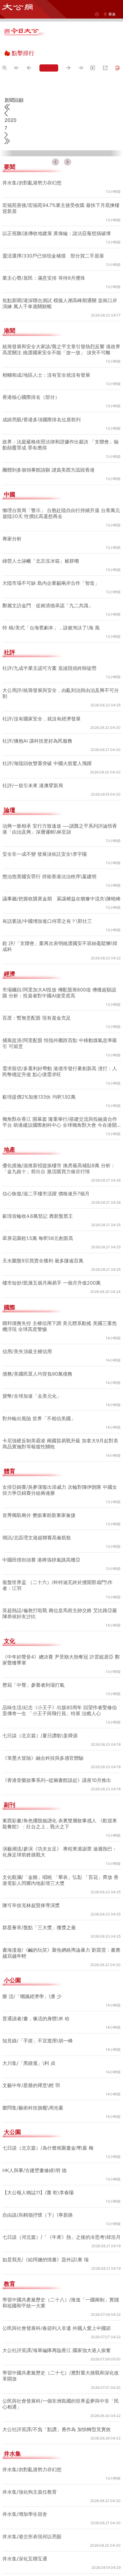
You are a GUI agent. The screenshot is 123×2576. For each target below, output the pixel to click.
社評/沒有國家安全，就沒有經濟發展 (42, 696)
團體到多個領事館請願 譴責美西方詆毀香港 (49, 447)
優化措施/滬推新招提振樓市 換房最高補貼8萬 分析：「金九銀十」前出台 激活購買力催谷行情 (59, 1151)
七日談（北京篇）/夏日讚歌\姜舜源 (41, 1718)
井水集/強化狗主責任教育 (30, 2481)
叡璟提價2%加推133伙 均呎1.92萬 (40, 1080)
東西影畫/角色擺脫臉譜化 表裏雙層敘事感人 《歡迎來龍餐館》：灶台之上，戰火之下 (60, 1806)
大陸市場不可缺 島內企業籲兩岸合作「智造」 (51, 560)
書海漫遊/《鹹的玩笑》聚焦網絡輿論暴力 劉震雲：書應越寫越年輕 (59, 1936)
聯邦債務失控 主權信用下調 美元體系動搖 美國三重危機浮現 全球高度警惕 (60, 1309)
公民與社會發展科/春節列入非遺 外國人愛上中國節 (57, 2317)
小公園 (12, 1963)
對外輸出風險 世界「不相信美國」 (39, 1401)
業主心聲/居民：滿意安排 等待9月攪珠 (44, 255)
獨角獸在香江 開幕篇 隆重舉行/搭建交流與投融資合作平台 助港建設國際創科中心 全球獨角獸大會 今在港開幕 (60, 1105)
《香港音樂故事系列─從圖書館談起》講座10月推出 (58, 1763)
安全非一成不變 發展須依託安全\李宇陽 (45, 831)
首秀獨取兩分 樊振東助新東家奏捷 (39, 1498)
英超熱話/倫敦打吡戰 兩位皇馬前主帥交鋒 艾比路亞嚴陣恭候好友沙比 (60, 1596)
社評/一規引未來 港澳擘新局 (33, 762)
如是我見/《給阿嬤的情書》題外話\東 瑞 (46, 2248)
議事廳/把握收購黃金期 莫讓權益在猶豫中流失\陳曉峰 (60, 879)
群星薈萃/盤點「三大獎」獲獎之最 (39, 1910)
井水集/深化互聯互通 (25, 2548)
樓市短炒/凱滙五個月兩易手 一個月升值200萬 (52, 1266)
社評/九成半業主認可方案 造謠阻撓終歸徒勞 (50, 645)
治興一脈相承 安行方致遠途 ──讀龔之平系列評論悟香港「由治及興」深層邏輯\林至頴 (61, 806)
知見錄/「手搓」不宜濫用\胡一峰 (38, 2024)
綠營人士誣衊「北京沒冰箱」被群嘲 (41, 538)
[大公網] (17, 7)
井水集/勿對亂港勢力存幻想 (32, 160)
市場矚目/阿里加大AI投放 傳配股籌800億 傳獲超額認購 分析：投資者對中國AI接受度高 (60, 976)
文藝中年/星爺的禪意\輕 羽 (32, 2068)
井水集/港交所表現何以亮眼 (32, 2525)
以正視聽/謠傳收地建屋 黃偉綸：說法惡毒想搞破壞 (57, 210)
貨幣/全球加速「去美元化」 (32, 1379)
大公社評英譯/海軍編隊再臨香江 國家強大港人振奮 (57, 2339)
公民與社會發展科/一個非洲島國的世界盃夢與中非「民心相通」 (61, 2393)
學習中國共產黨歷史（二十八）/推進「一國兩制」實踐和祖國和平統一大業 (61, 2292)
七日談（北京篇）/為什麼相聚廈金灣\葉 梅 (49, 2131)
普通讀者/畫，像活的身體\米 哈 (37, 2001)
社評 (10, 629)
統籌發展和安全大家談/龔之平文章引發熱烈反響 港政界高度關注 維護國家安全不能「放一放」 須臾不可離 (59, 326)
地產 (10, 1133)
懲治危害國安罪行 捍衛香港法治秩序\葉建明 (50, 853)
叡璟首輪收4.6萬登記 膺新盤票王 (38, 1199)
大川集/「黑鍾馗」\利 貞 (29, 2046)
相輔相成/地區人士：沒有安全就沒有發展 (47, 352)
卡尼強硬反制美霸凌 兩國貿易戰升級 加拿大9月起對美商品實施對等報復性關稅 (60, 1426)
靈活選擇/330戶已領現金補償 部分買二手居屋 (53, 232)
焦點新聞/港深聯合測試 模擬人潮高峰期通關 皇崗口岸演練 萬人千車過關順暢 (60, 280)
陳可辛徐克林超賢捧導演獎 (31, 1888)
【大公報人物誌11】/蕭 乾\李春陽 (39, 2175)
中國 (10, 472)
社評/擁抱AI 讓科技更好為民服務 (38, 718)
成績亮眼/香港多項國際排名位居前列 (42, 396)
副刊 (10, 1788)
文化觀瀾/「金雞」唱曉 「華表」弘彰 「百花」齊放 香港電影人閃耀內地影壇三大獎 (61, 1863)
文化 (10, 1624)
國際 (10, 1291)
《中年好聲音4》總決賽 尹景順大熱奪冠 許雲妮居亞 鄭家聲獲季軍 (61, 1643)
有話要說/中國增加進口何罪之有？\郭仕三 (48, 904)
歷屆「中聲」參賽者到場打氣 (33, 1668)
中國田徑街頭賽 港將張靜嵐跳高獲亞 (41, 1543)
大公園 (12, 2115)
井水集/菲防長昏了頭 (25, 2570)
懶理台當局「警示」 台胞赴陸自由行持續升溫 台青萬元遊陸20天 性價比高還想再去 (61, 490)
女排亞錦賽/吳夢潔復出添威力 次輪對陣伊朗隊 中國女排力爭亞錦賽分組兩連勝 (60, 1473)
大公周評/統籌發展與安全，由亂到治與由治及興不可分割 (61, 670)
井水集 (12, 2443)
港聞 (10, 308)
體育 (10, 1454)
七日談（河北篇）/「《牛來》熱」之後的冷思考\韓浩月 (60, 2223)
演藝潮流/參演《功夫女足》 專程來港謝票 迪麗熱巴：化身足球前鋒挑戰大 (60, 1835)
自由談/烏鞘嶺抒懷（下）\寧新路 (38, 2198)
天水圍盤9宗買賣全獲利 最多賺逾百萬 (43, 1244)
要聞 (10, 144)
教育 (10, 2273)
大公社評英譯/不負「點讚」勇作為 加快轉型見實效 (57, 2418)
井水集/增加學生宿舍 (25, 2503)
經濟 (10, 957)
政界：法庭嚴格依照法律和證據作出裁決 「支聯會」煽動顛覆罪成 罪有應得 (60, 422)
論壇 (10, 787)
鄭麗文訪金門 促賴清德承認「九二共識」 (48, 582)
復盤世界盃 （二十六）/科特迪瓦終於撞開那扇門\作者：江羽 (58, 1568)
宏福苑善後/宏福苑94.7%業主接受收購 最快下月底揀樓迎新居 (59, 185)
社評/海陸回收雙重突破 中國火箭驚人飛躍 (47, 740)
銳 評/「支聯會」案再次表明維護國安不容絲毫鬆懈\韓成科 (60, 929)
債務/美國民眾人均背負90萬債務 (38, 1357)
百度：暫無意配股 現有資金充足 (37, 1001)
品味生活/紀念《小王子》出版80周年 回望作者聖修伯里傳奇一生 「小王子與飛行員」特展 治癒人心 (60, 1693)
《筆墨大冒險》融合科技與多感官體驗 (43, 1741)
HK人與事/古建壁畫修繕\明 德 (36, 2153)
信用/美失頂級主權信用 (27, 1334)
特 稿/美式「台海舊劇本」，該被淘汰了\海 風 (52, 605)
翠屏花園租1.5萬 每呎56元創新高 (38, 1221)
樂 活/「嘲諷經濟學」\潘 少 (33, 1979)
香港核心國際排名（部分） (31, 374)
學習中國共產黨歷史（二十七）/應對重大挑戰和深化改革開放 (61, 2365)
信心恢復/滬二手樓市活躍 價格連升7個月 (46, 1176)
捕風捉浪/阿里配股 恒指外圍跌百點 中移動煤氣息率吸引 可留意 (60, 1026)
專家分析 (12, 515)
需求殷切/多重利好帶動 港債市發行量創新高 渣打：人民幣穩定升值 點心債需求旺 (60, 1054)
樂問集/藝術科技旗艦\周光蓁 (33, 2091)
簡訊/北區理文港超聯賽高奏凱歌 (37, 1521)
